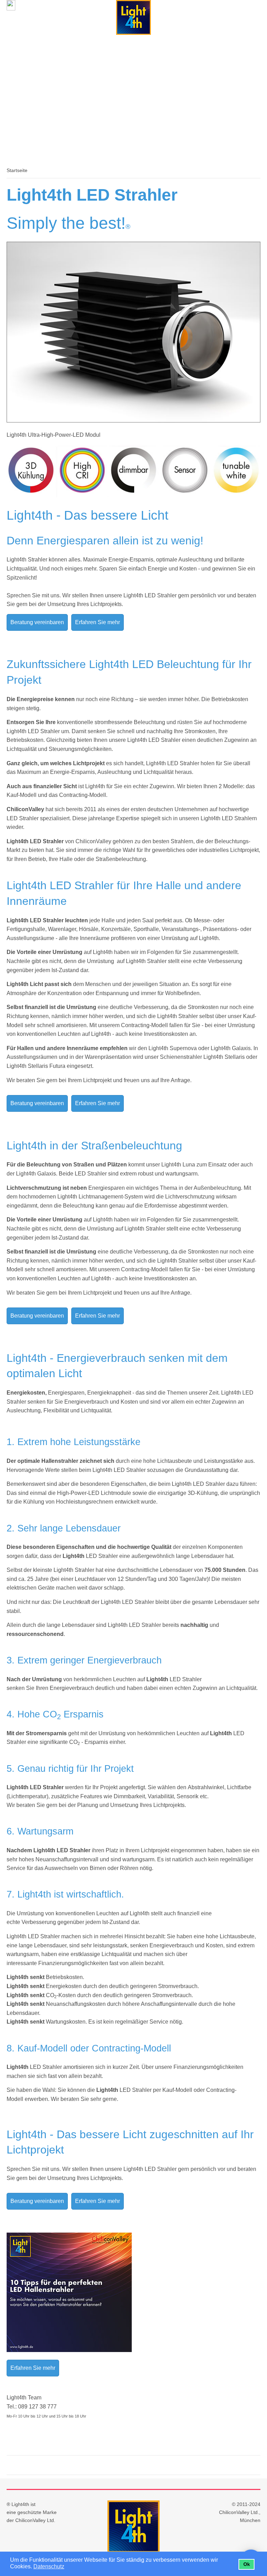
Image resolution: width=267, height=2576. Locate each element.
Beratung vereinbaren (37, 622)
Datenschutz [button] (49, 2566)
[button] (69, 2567)
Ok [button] (247, 2564)
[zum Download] (69, 2350)
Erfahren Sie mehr (98, 622)
